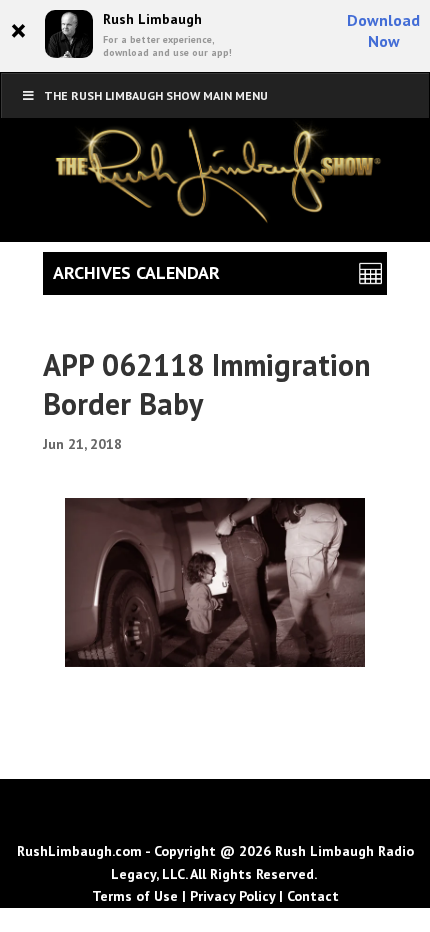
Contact (313, 896)
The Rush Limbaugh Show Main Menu (156, 95)
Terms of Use (135, 896)
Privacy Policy (232, 896)
